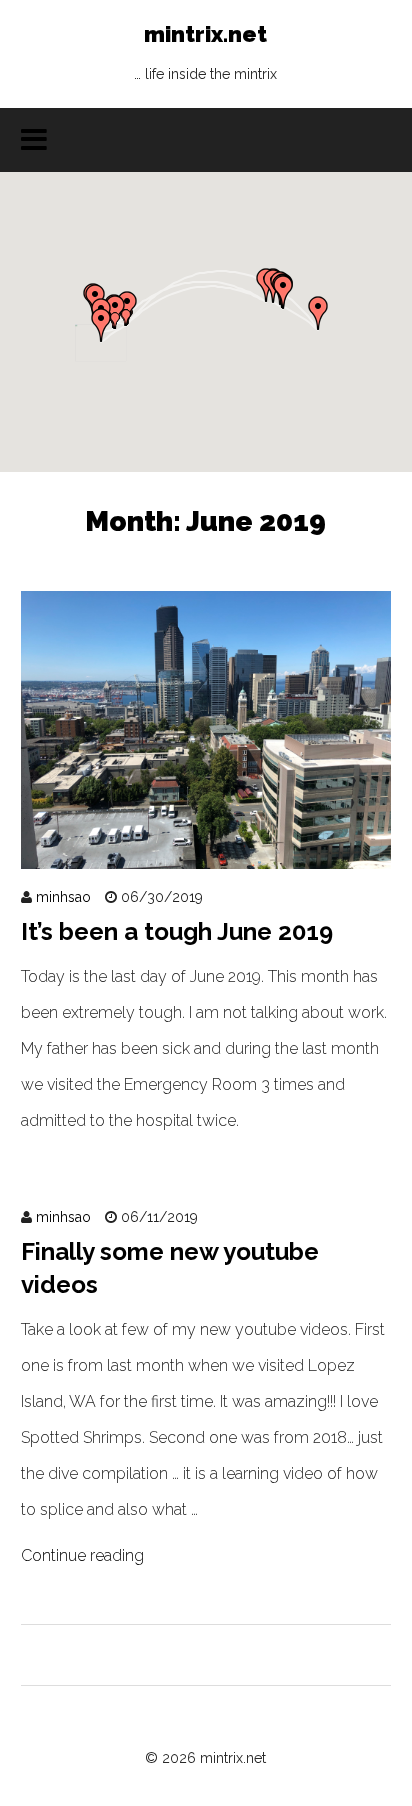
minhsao (63, 897)
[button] (283, 292)
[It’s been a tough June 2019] (206, 850)
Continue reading (82, 1555)
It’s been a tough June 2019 (177, 931)
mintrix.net (205, 51)
